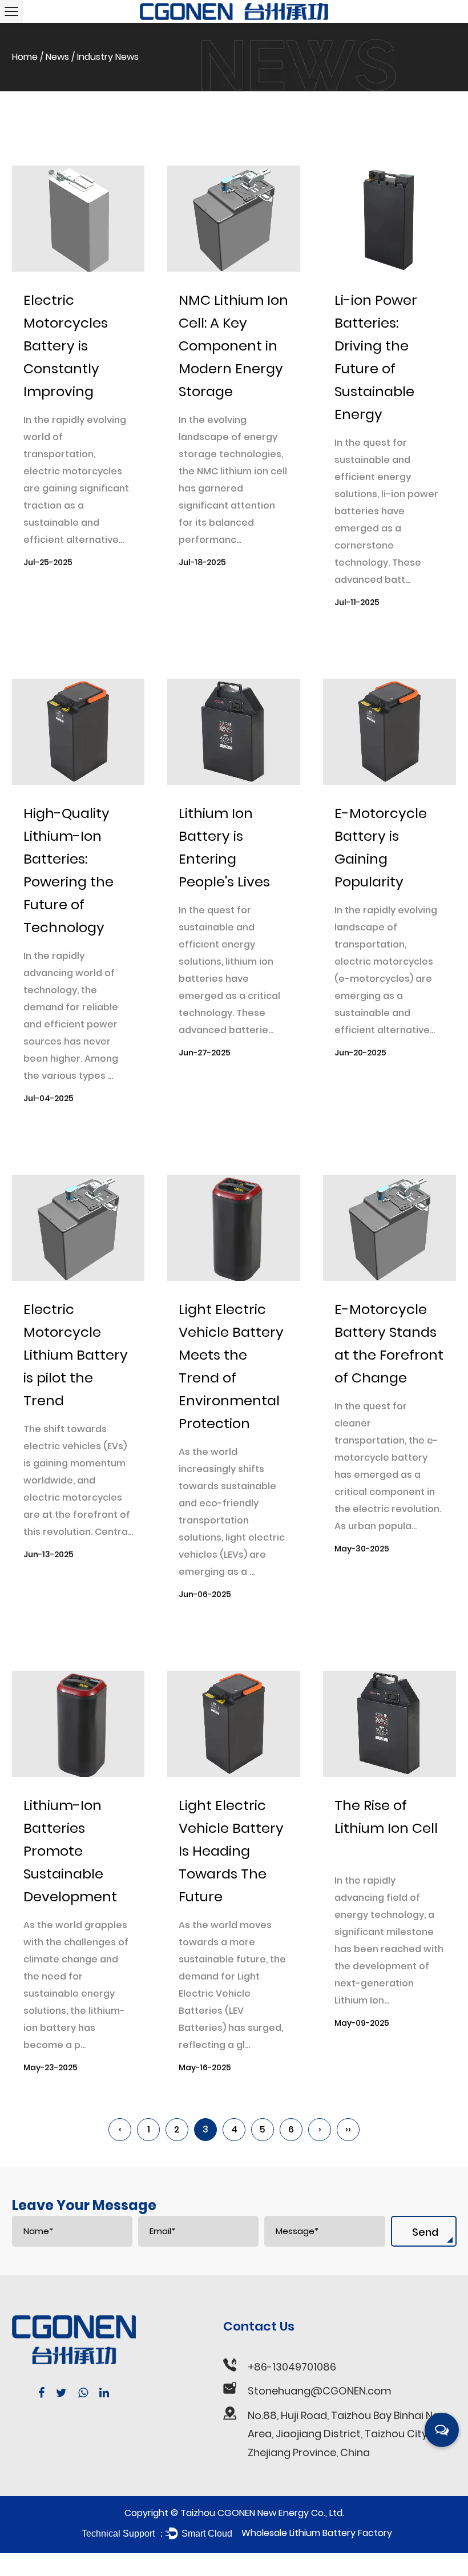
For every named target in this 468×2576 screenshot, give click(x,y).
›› (348, 2129)
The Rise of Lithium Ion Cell (386, 1817)
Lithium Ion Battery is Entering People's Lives (224, 847)
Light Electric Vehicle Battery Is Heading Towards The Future (231, 1851)
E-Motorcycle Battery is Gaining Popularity (381, 847)
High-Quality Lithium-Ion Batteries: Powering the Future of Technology (68, 870)
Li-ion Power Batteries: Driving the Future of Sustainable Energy (376, 357)
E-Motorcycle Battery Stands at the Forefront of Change (389, 1343)
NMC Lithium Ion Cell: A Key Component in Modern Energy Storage (233, 346)
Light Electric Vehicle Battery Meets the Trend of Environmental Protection (231, 1366)
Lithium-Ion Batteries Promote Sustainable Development (70, 1851)
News (57, 57)
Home (25, 57)
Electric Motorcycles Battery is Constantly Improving (66, 346)
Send (425, 2232)
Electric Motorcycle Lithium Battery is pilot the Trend (76, 1355)
